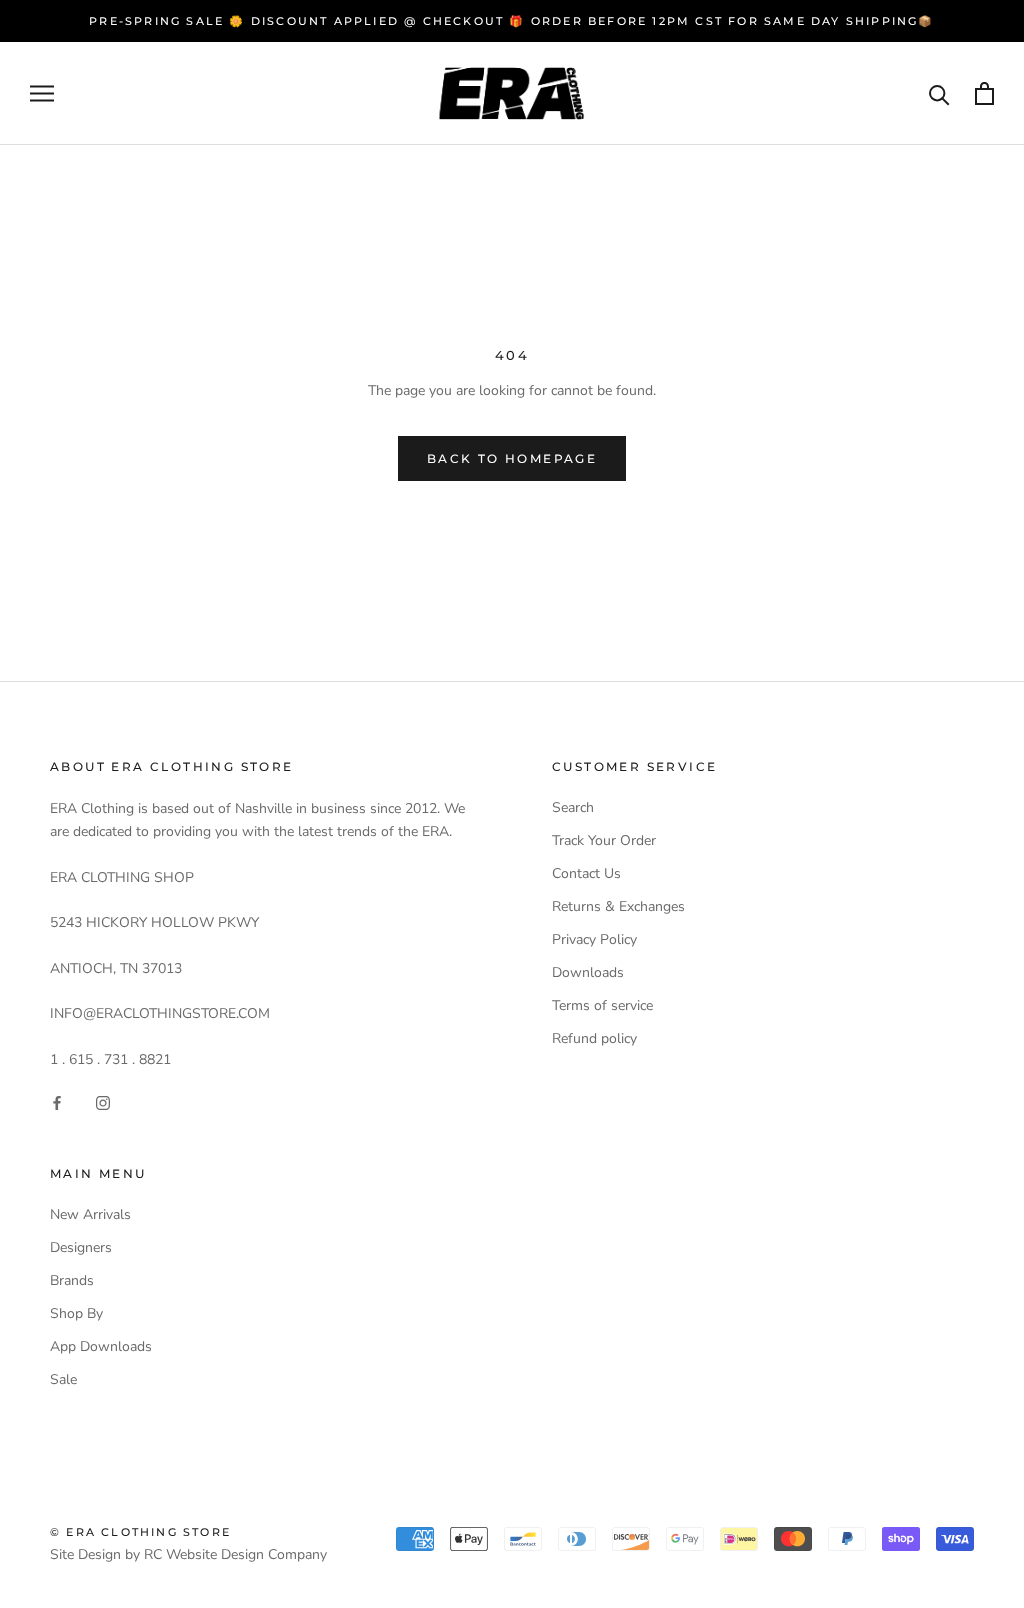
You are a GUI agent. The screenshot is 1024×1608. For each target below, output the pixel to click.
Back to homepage (512, 458)
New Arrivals (90, 1214)
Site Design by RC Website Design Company (188, 1554)
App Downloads (101, 1346)
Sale (63, 1379)
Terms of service (602, 1005)
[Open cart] (984, 93)
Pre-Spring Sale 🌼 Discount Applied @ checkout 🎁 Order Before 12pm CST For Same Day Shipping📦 (511, 21)
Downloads (588, 972)
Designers (81, 1247)
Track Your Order (604, 840)
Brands (72, 1280)
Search (573, 807)
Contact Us (586, 873)
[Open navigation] (42, 93)
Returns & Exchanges (618, 906)
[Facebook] (57, 1102)
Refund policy (594, 1038)
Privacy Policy (594, 939)
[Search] (939, 93)
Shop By (76, 1313)
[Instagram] (103, 1102)
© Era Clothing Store (140, 1532)
